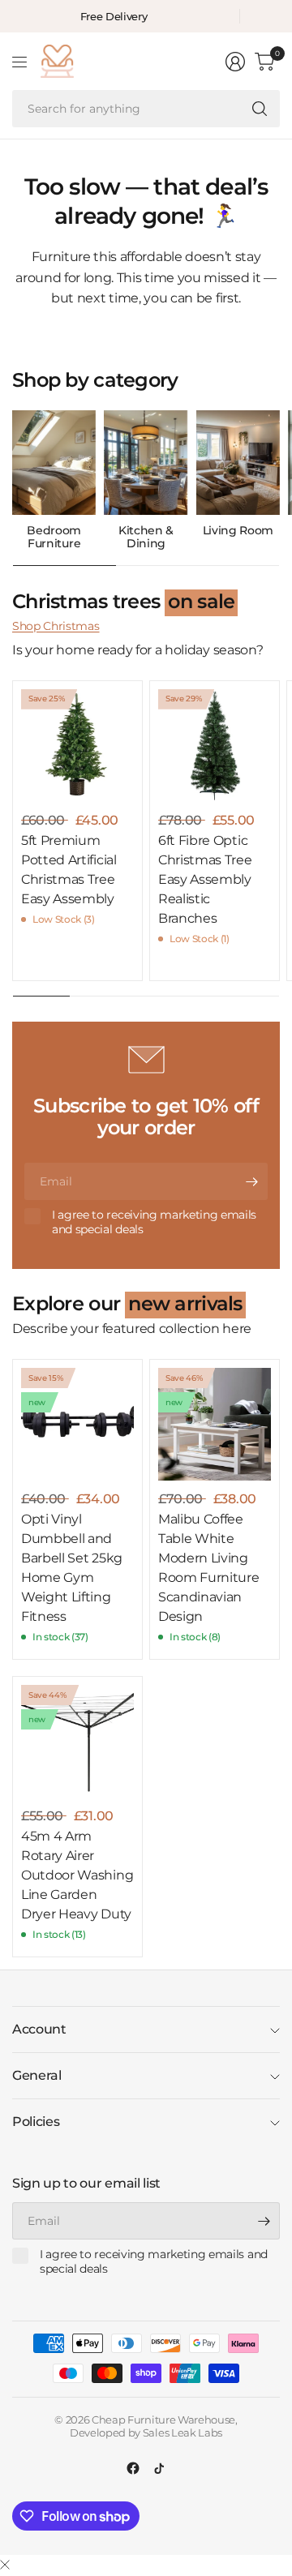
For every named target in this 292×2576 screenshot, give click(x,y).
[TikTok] (159, 2468)
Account (39, 2029)
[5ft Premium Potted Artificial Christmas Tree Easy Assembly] (77, 746)
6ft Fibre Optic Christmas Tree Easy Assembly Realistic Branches (205, 879)
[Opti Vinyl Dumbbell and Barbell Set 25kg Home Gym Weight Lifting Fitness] (77, 1424)
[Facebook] (133, 2468)
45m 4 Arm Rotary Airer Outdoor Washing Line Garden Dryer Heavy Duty (77, 1875)
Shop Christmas (56, 626)
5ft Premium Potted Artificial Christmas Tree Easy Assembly (69, 870)
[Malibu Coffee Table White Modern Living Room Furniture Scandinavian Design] (215, 1424)
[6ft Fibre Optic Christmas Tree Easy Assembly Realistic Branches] (215, 746)
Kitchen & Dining (146, 538)
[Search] (260, 109)
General (37, 2075)
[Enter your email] (251, 1181)
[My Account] (235, 62)
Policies (36, 2122)
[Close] (5, 2565)
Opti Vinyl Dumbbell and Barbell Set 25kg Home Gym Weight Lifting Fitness (72, 1568)
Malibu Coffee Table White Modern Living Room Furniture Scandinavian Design (209, 1568)
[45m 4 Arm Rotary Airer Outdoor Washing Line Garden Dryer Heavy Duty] (77, 1741)
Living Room (238, 531)
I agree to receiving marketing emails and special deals (154, 1222)
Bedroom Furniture (54, 538)
